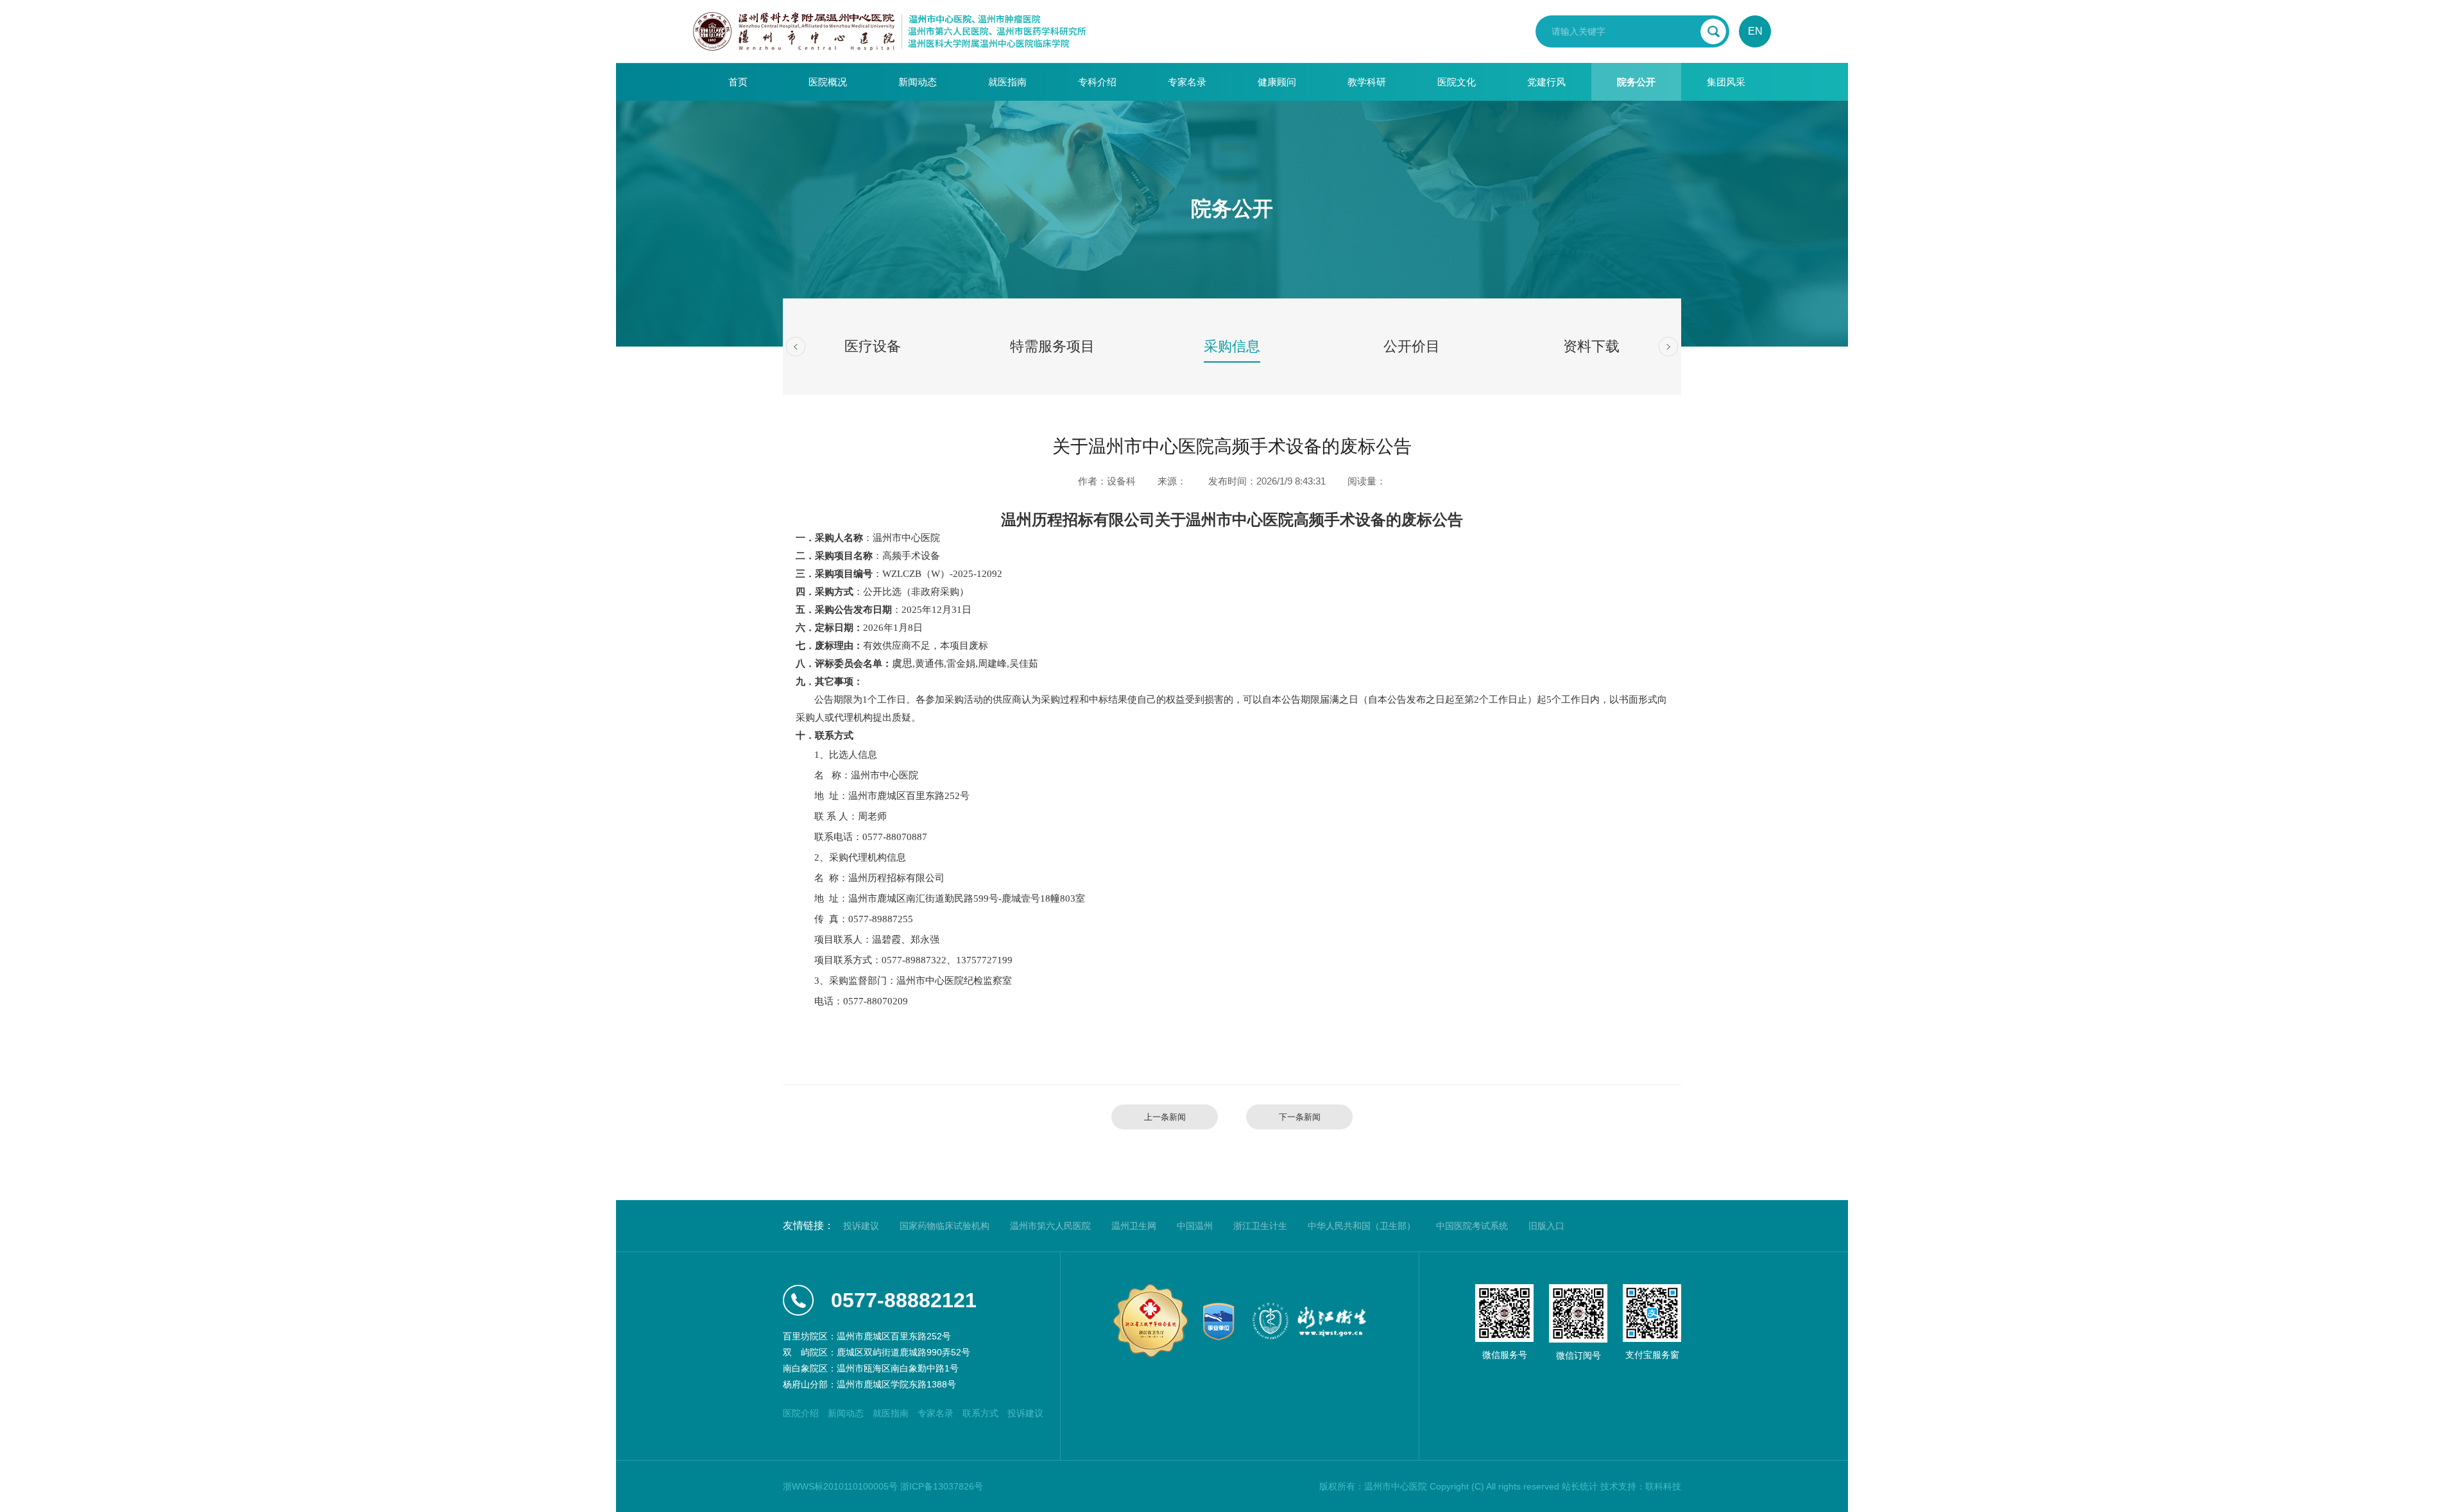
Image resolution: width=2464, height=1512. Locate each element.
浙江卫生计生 (1260, 1226)
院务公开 (1636, 82)
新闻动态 (918, 82)
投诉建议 (861, 1226)
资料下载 (1591, 346)
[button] (796, 347)
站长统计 (1580, 1486)
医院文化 (1457, 82)
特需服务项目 (1052, 346)
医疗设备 (873, 346)
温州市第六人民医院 (1050, 1226)
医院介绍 (801, 1413)
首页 (738, 82)
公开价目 (1412, 346)
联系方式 (980, 1413)
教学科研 (1367, 82)
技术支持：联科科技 (1641, 1486)
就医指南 (1007, 82)
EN (1755, 31)
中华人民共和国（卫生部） (1362, 1226)
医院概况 (828, 82)
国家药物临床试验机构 (945, 1226)
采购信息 (1232, 346)
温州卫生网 (1134, 1226)
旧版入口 (1546, 1226)
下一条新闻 (1300, 1117)
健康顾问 (1277, 82)
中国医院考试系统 (1472, 1226)
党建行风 (1546, 82)
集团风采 (1726, 82)
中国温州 (1195, 1226)
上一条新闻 (1165, 1117)
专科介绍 (1097, 82)
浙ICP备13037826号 (942, 1486)
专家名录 (1187, 82)
